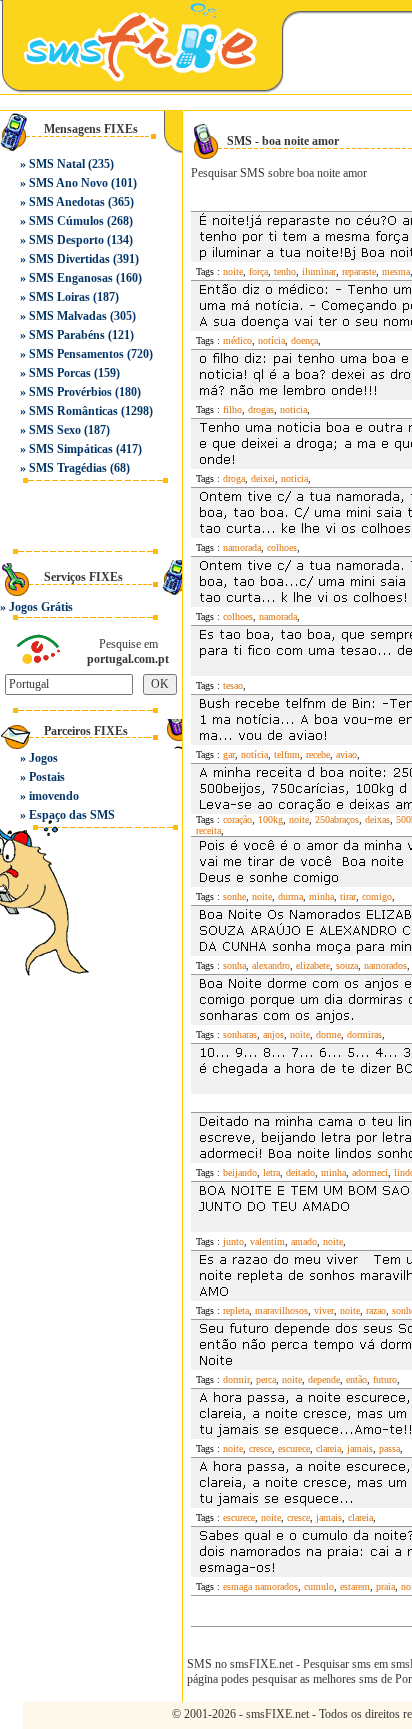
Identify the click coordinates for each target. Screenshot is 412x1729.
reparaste (359, 271)
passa (389, 1448)
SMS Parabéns (67, 335)
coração (237, 819)
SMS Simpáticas (71, 449)
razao (376, 1310)
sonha (234, 965)
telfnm (287, 754)
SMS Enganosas (71, 278)
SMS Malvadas (68, 316)
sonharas (240, 1034)
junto (233, 1241)
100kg (270, 819)
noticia (293, 409)
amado (304, 1241)
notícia (271, 340)
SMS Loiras (59, 297)
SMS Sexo (55, 430)
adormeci (370, 1172)
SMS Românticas (73, 411)
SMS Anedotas (67, 202)
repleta (236, 1310)
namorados (385, 965)
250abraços (337, 819)
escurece (294, 1448)
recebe (318, 754)
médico (237, 340)
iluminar (319, 271)
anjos (273, 1034)
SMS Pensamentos (76, 354)
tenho (285, 271)
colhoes (282, 547)
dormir (236, 1379)
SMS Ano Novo (68, 183)
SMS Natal (57, 164)
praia (385, 1586)
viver (324, 1310)
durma (290, 896)
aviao (346, 754)
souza (347, 965)
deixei (263, 478)
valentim (267, 1241)
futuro (385, 1379)
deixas (377, 819)
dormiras (364, 1034)
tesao (233, 685)
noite (233, 271)
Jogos (43, 758)
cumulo (319, 1586)
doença (304, 340)
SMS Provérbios (70, 392)
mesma (396, 271)
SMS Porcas (60, 373)
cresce (260, 1448)
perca (266, 1379)
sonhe (234, 896)
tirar (348, 896)
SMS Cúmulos (66, 221)
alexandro (271, 965)
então (356, 1379)
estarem (355, 1586)
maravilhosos (281, 1310)
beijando (240, 1172)
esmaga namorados (260, 1586)
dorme (328, 1034)
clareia (328, 1448)
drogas (261, 409)
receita (208, 830)
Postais (47, 777)
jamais (360, 1448)
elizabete (313, 965)
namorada (242, 547)
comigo (377, 896)
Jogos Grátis (41, 607)
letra (271, 1172)
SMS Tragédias (68, 468)
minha (321, 896)
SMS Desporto (66, 240)
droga (234, 478)
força (258, 271)
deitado (300, 1172)
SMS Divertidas (69, 259)
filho (232, 409)
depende (324, 1379)
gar (229, 754)
